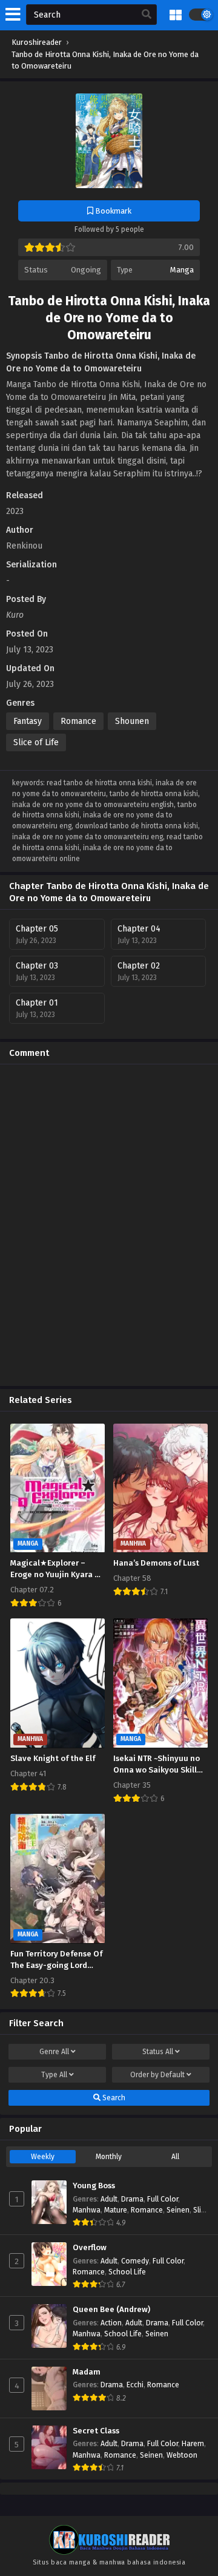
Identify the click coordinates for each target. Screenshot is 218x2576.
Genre (54, 2052)
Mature (116, 2210)
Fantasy (28, 721)
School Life (127, 2272)
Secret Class (96, 2431)
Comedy (135, 2261)
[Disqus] (109, 1225)
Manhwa (87, 2210)
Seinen (178, 2210)
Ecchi (135, 2385)
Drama (132, 2199)
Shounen (132, 721)
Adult (109, 2199)
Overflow (90, 2248)
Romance (78, 721)
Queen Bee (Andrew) (111, 2310)
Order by (157, 2075)
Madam (87, 2372)
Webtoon (182, 2455)
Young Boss (94, 2186)
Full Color (163, 2199)
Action (111, 2323)
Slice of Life (36, 742)
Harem (193, 2444)
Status (158, 2052)
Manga (182, 270)
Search (113, 2098)
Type (54, 2075)
